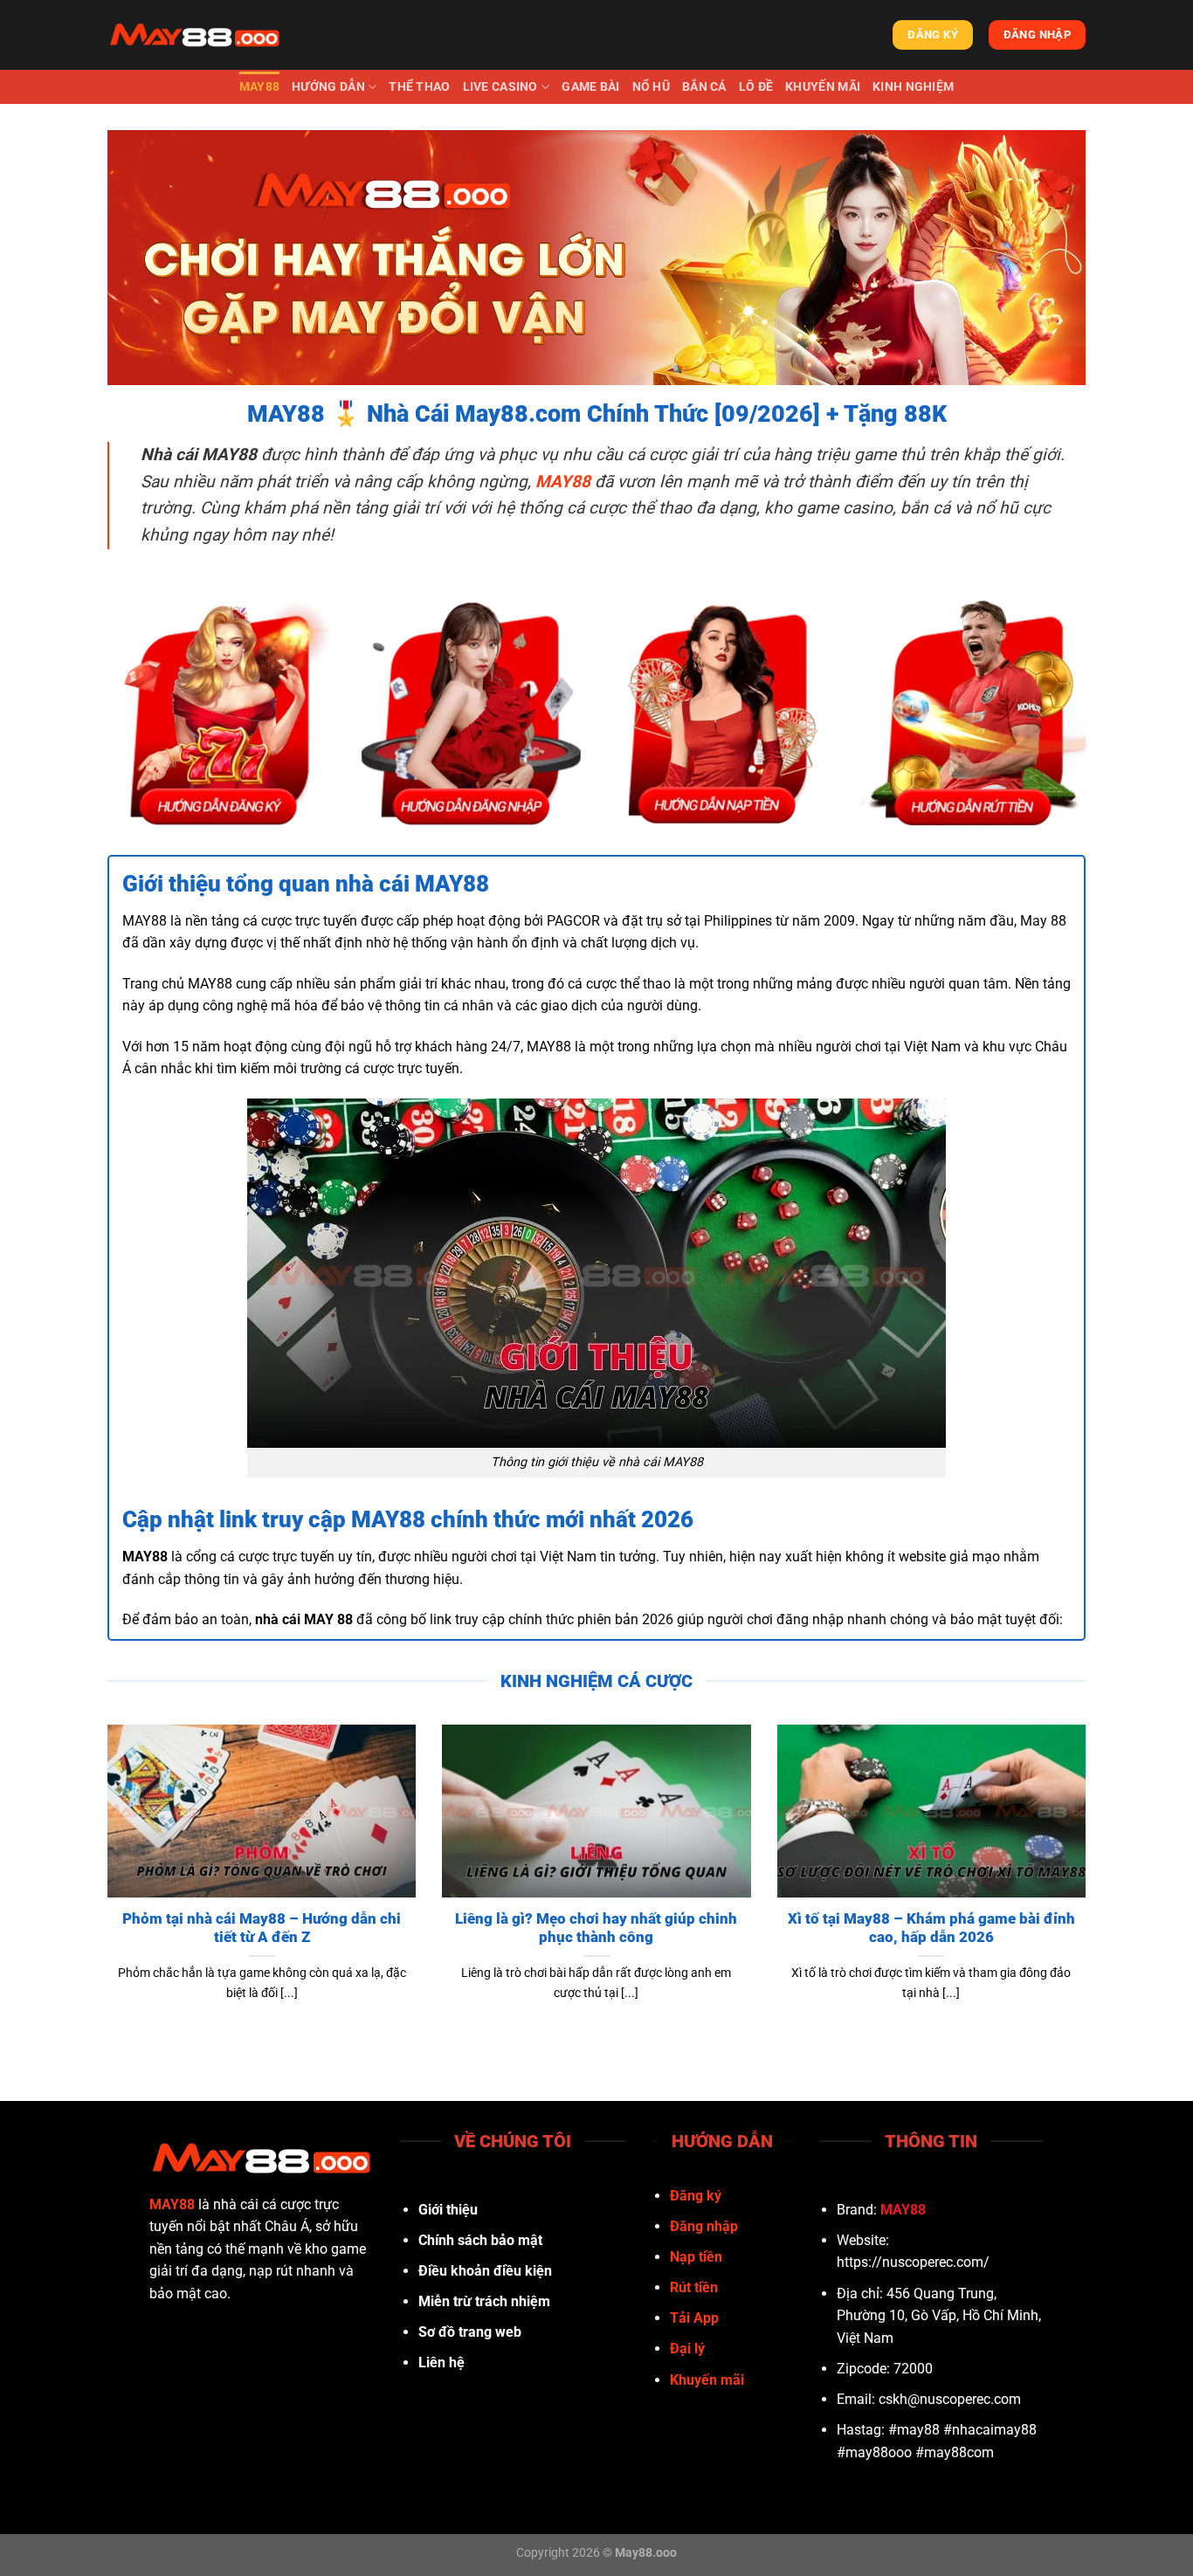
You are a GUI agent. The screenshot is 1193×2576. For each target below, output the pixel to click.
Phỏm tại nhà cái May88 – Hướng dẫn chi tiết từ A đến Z (262, 1929)
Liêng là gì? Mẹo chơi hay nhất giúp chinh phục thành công (596, 1929)
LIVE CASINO (500, 87)
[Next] (1089, 1885)
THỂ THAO (419, 87)
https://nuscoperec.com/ (913, 2262)
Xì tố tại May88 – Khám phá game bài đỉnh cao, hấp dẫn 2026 (931, 1929)
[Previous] (104, 1885)
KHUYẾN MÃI (823, 87)
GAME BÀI (590, 87)
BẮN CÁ (704, 87)
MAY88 (259, 87)
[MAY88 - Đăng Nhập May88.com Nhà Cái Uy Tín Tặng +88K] (195, 35)
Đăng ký (696, 2196)
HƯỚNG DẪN (328, 87)
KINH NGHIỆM (913, 87)
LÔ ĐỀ (756, 87)
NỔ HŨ (651, 87)
